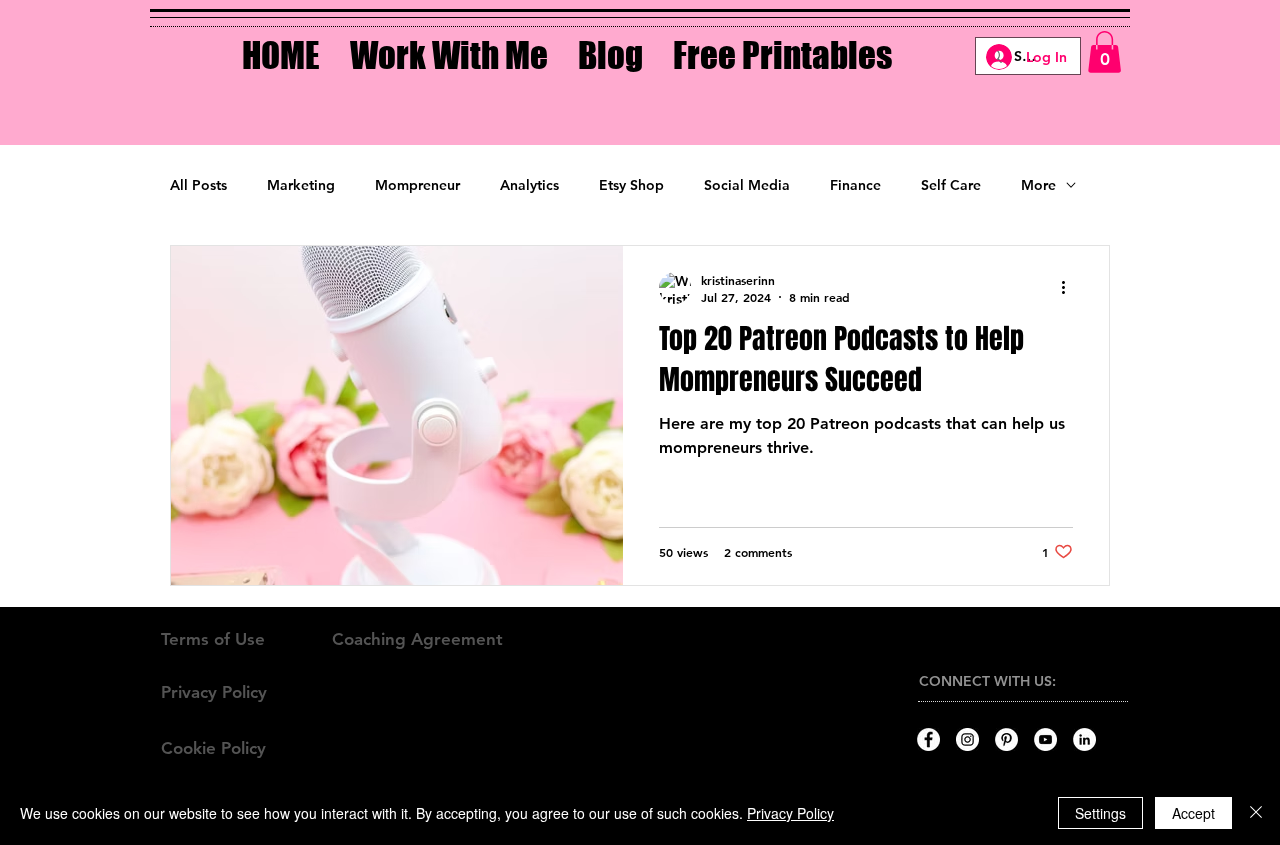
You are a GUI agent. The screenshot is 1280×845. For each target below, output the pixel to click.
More (1038, 185)
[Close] (1256, 813)
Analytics (529, 185)
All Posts (198, 185)
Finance (855, 185)
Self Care (951, 185)
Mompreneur (417, 185)
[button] (449, 41)
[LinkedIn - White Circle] (1084, 739)
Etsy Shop (631, 185)
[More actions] (1070, 288)
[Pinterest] (1006, 739)
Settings (1100, 813)
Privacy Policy (790, 813)
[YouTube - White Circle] (1045, 739)
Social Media (747, 185)
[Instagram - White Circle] (967, 739)
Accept (1193, 813)
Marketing (301, 185)
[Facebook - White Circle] (928, 739)
